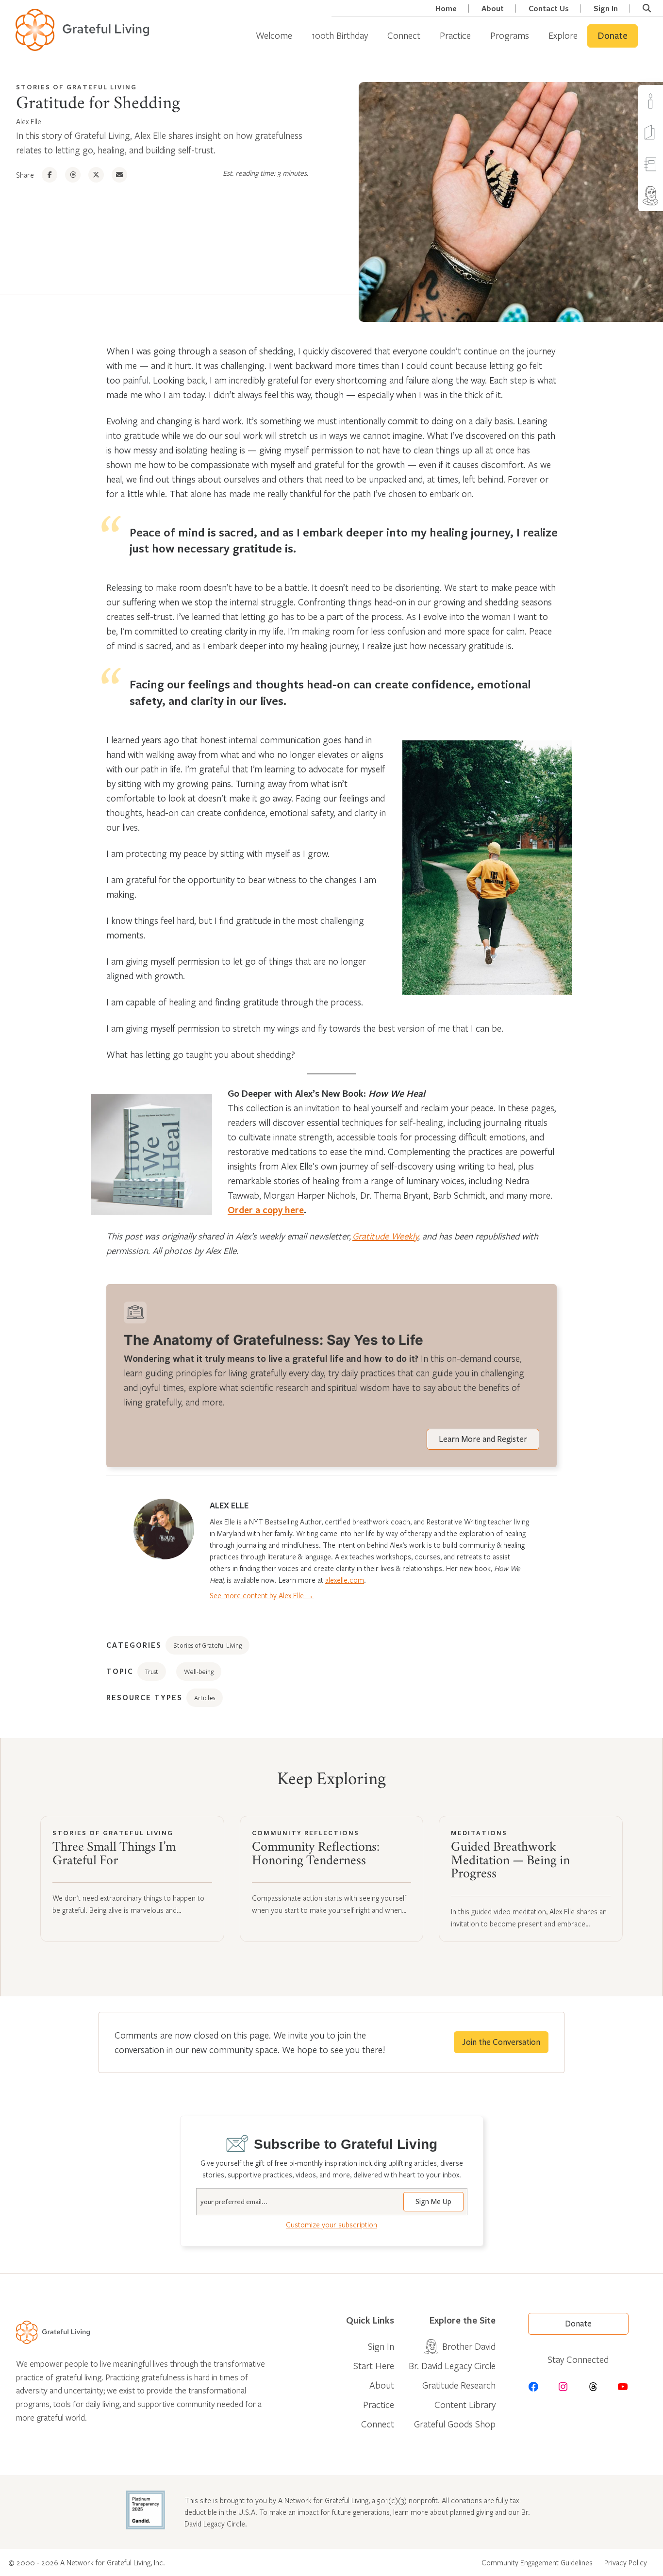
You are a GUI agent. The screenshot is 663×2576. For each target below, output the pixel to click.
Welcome (274, 35)
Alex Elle (29, 121)
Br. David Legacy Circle (452, 2366)
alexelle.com (345, 1580)
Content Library (465, 2404)
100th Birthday (340, 35)
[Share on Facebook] (50, 175)
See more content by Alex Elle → (262, 1595)
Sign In (606, 8)
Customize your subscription (331, 2225)
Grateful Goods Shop (455, 2424)
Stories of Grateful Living (76, 87)
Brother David (469, 2346)
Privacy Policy (626, 2562)
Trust (152, 1672)
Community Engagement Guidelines (537, 2562)
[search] (647, 8)
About (493, 8)
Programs (510, 35)
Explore (563, 35)
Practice (455, 35)
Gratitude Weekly (385, 1236)
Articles (205, 1698)
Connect (404, 35)
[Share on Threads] (73, 175)
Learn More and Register (483, 1439)
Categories (134, 1645)
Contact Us (549, 8)
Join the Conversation (501, 2042)
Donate (613, 36)
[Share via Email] (119, 175)
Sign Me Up (433, 2202)
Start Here (374, 2366)
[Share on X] (96, 175)
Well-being (199, 1672)
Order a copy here (266, 1210)
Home (446, 8)
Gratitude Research (459, 2385)
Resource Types (144, 1697)
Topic (120, 1671)
